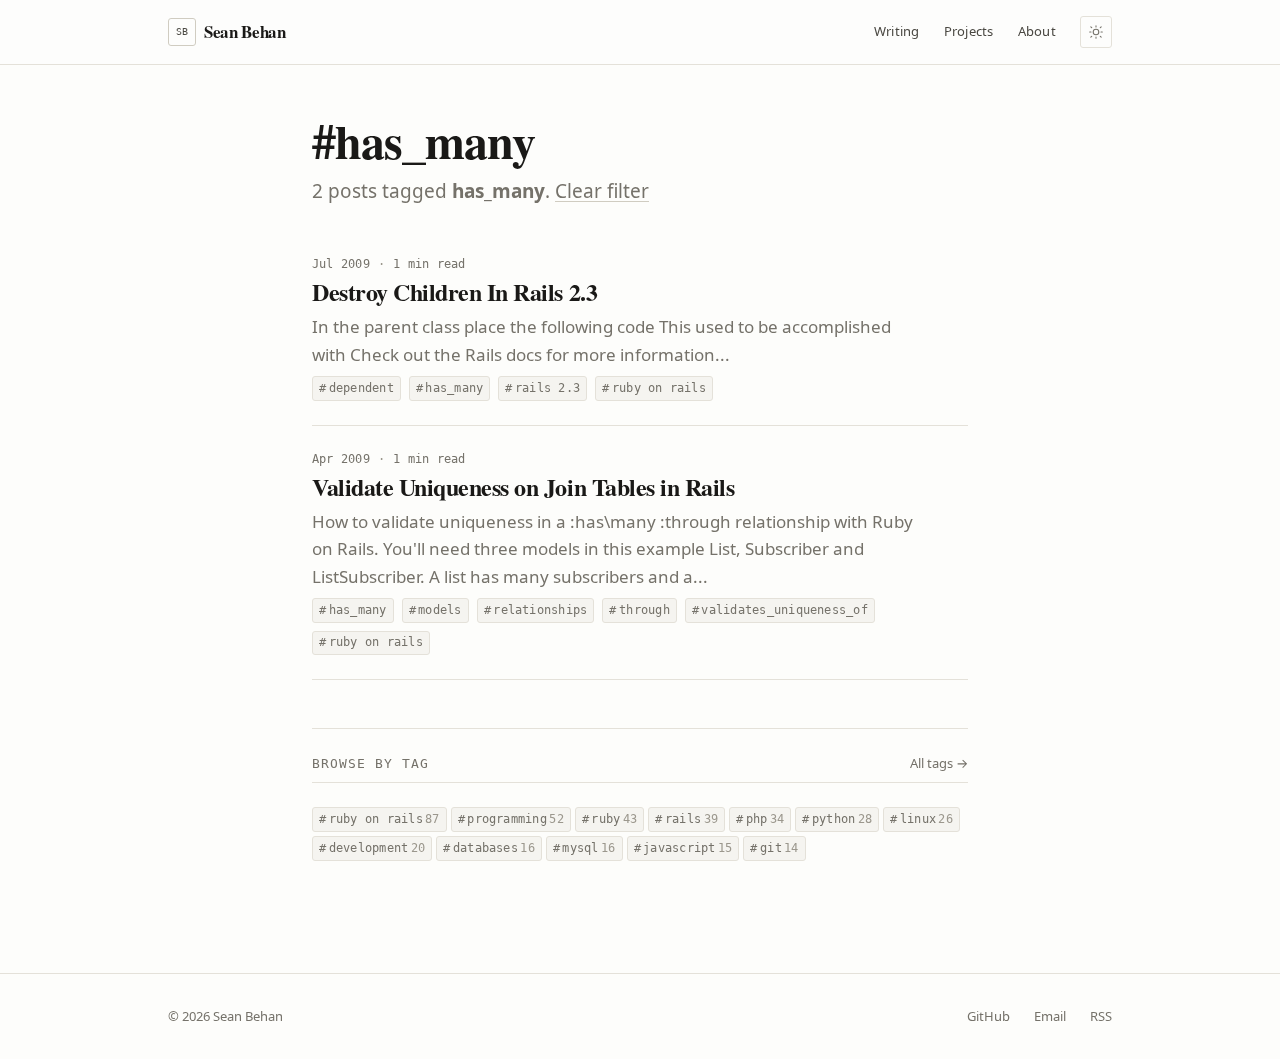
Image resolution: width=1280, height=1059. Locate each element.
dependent (356, 388)
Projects (969, 31)
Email (1050, 1016)
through (639, 610)
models (435, 610)
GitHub (988, 1016)
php (760, 819)
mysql (584, 848)
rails (686, 819)
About (1037, 31)
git (774, 848)
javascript (683, 848)
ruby (609, 819)
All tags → (939, 763)
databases (489, 848)
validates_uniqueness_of (780, 610)
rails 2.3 (542, 388)
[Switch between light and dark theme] (1096, 32)
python (837, 819)
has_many (450, 388)
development (372, 848)
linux (921, 819)
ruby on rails (654, 388)
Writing (897, 31)
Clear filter (602, 191)
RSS (1101, 1016)
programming (511, 819)
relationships (536, 610)
